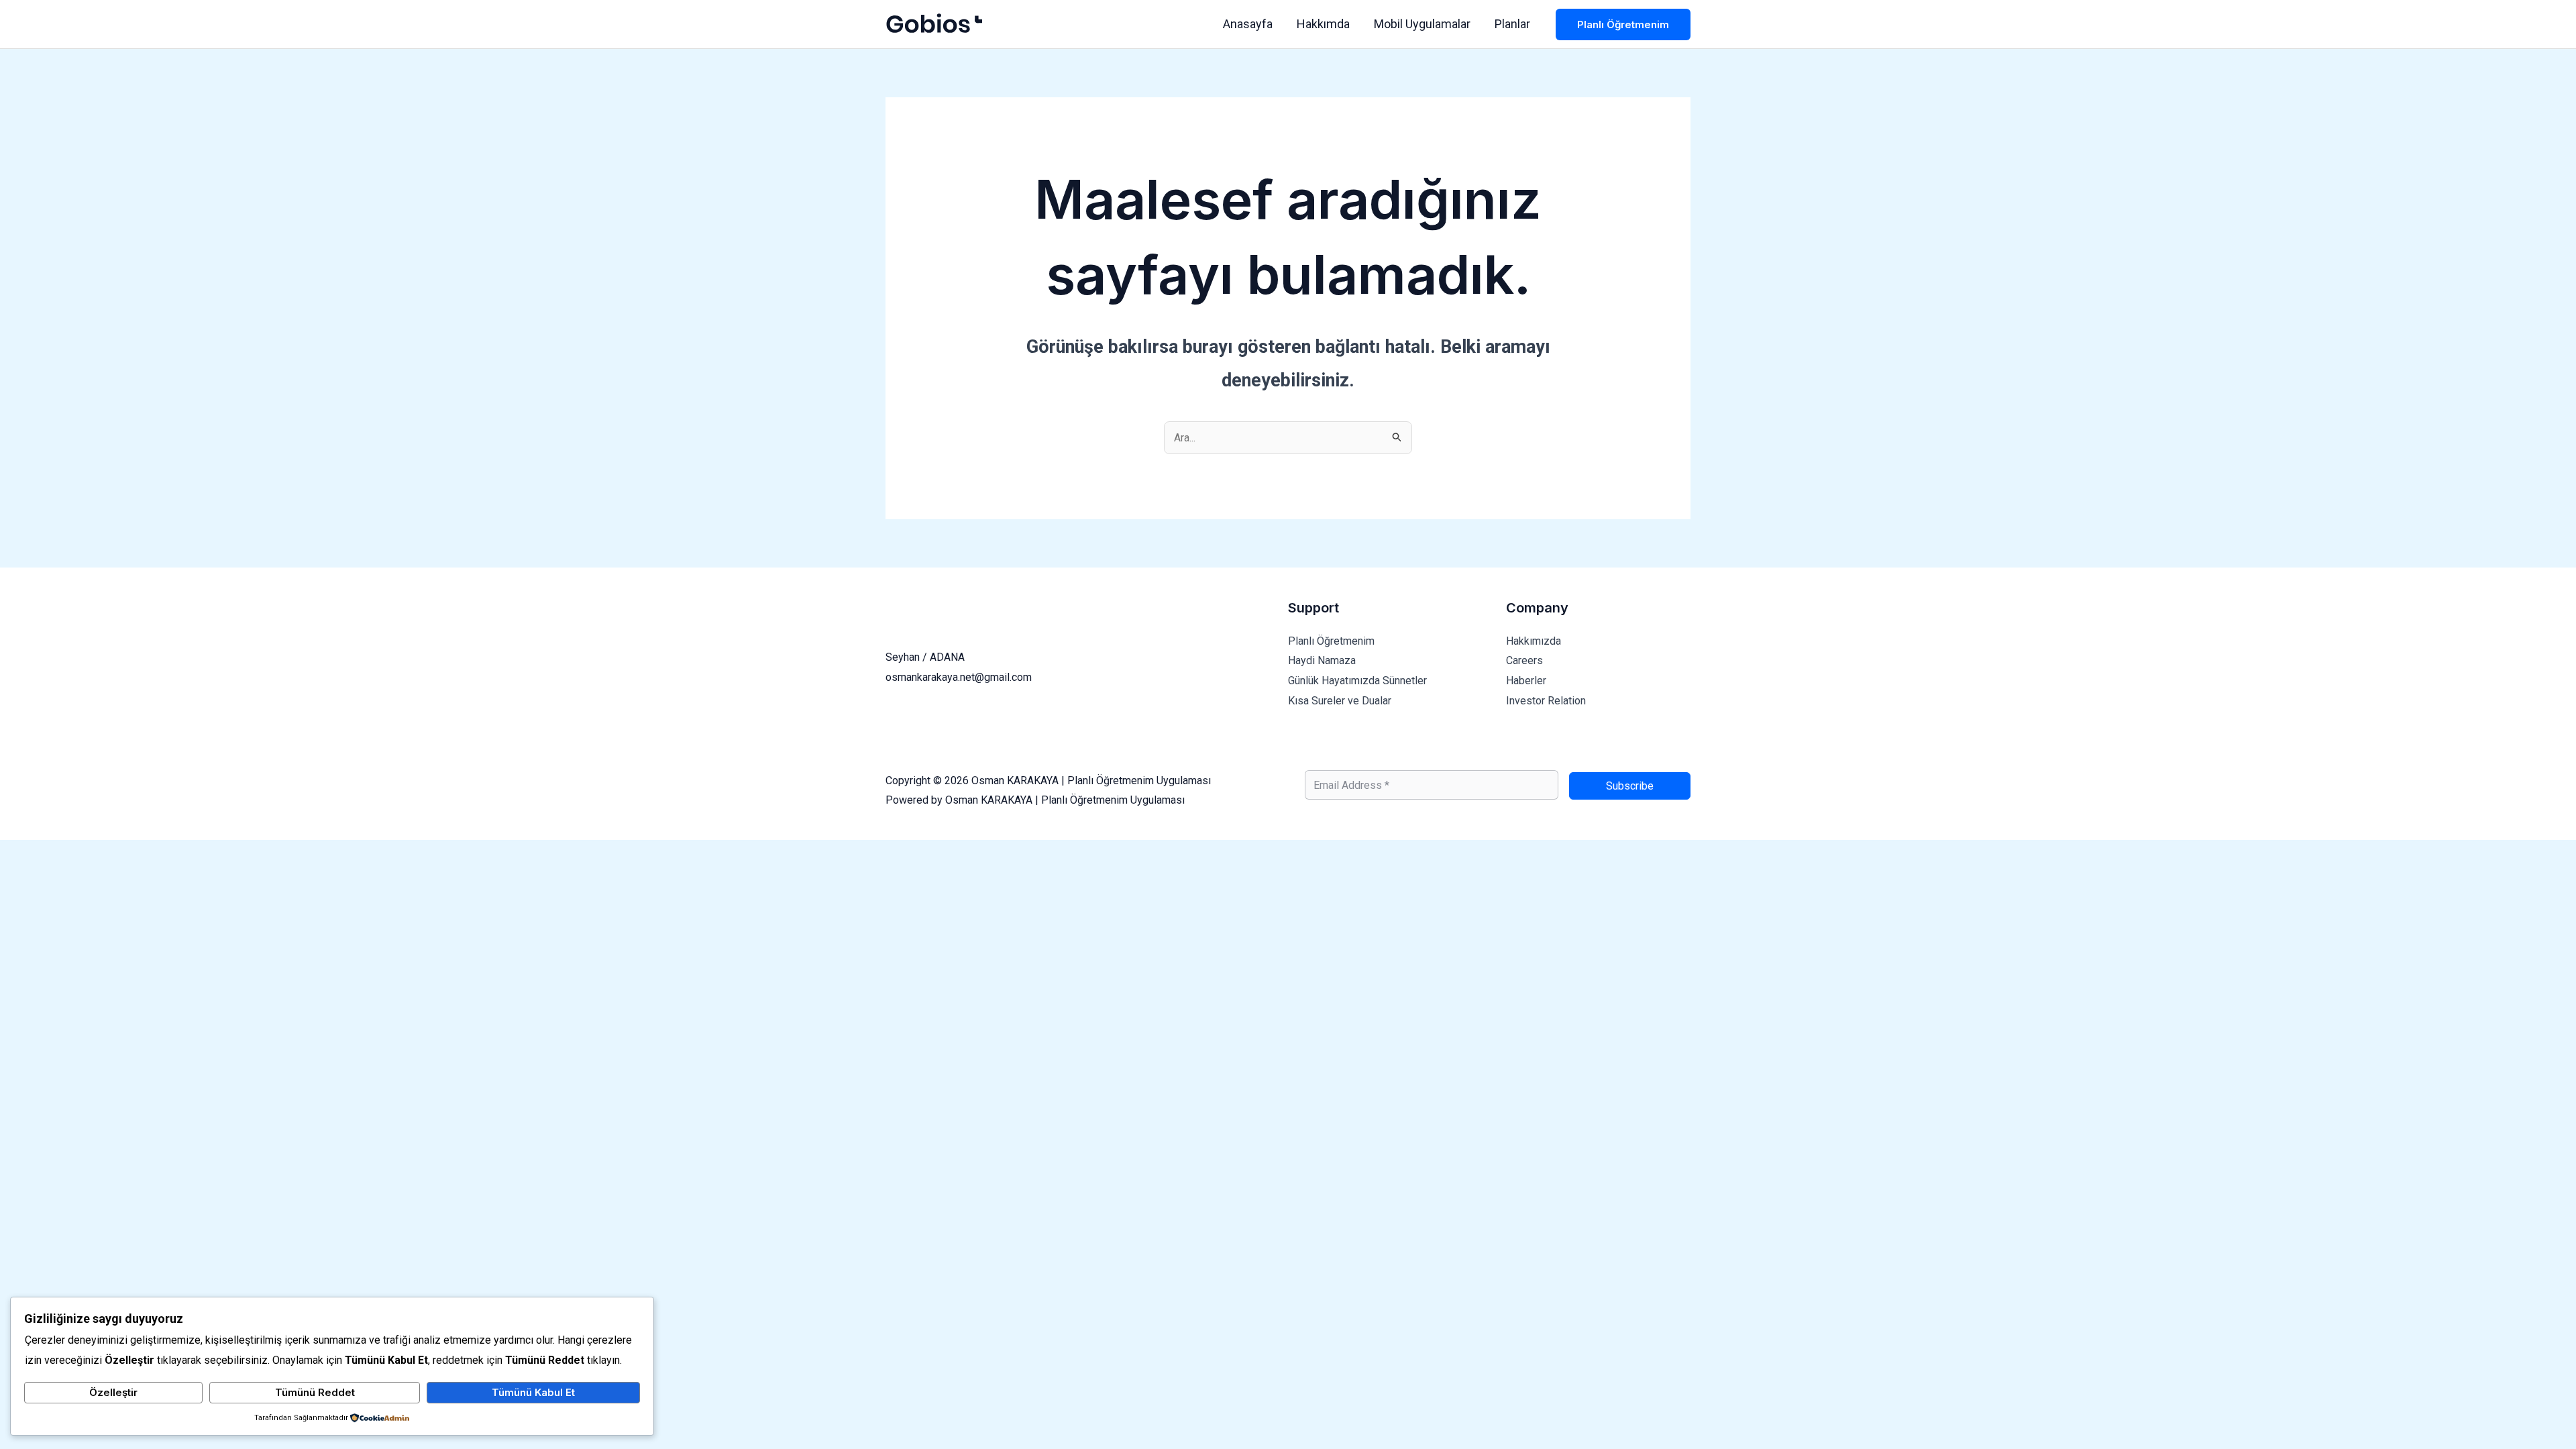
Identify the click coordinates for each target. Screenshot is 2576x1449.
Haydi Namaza (1322, 660)
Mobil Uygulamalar (1422, 24)
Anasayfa (1248, 24)
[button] (1623, 24)
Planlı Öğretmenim (1331, 641)
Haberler (1526, 681)
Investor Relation (1546, 701)
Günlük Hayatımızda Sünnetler (1357, 681)
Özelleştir (113, 1392)
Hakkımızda (1534, 641)
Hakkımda (1323, 24)
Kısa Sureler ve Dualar (1340, 701)
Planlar (1512, 24)
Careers (1524, 660)
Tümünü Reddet (315, 1392)
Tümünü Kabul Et (533, 1392)
